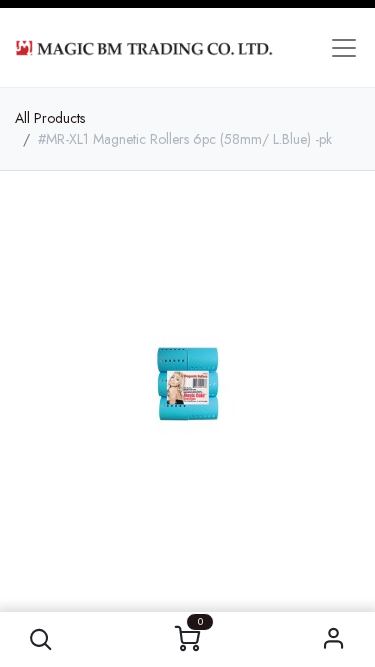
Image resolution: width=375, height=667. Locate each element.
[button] (41, 639)
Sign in (333, 639)
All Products (50, 118)
